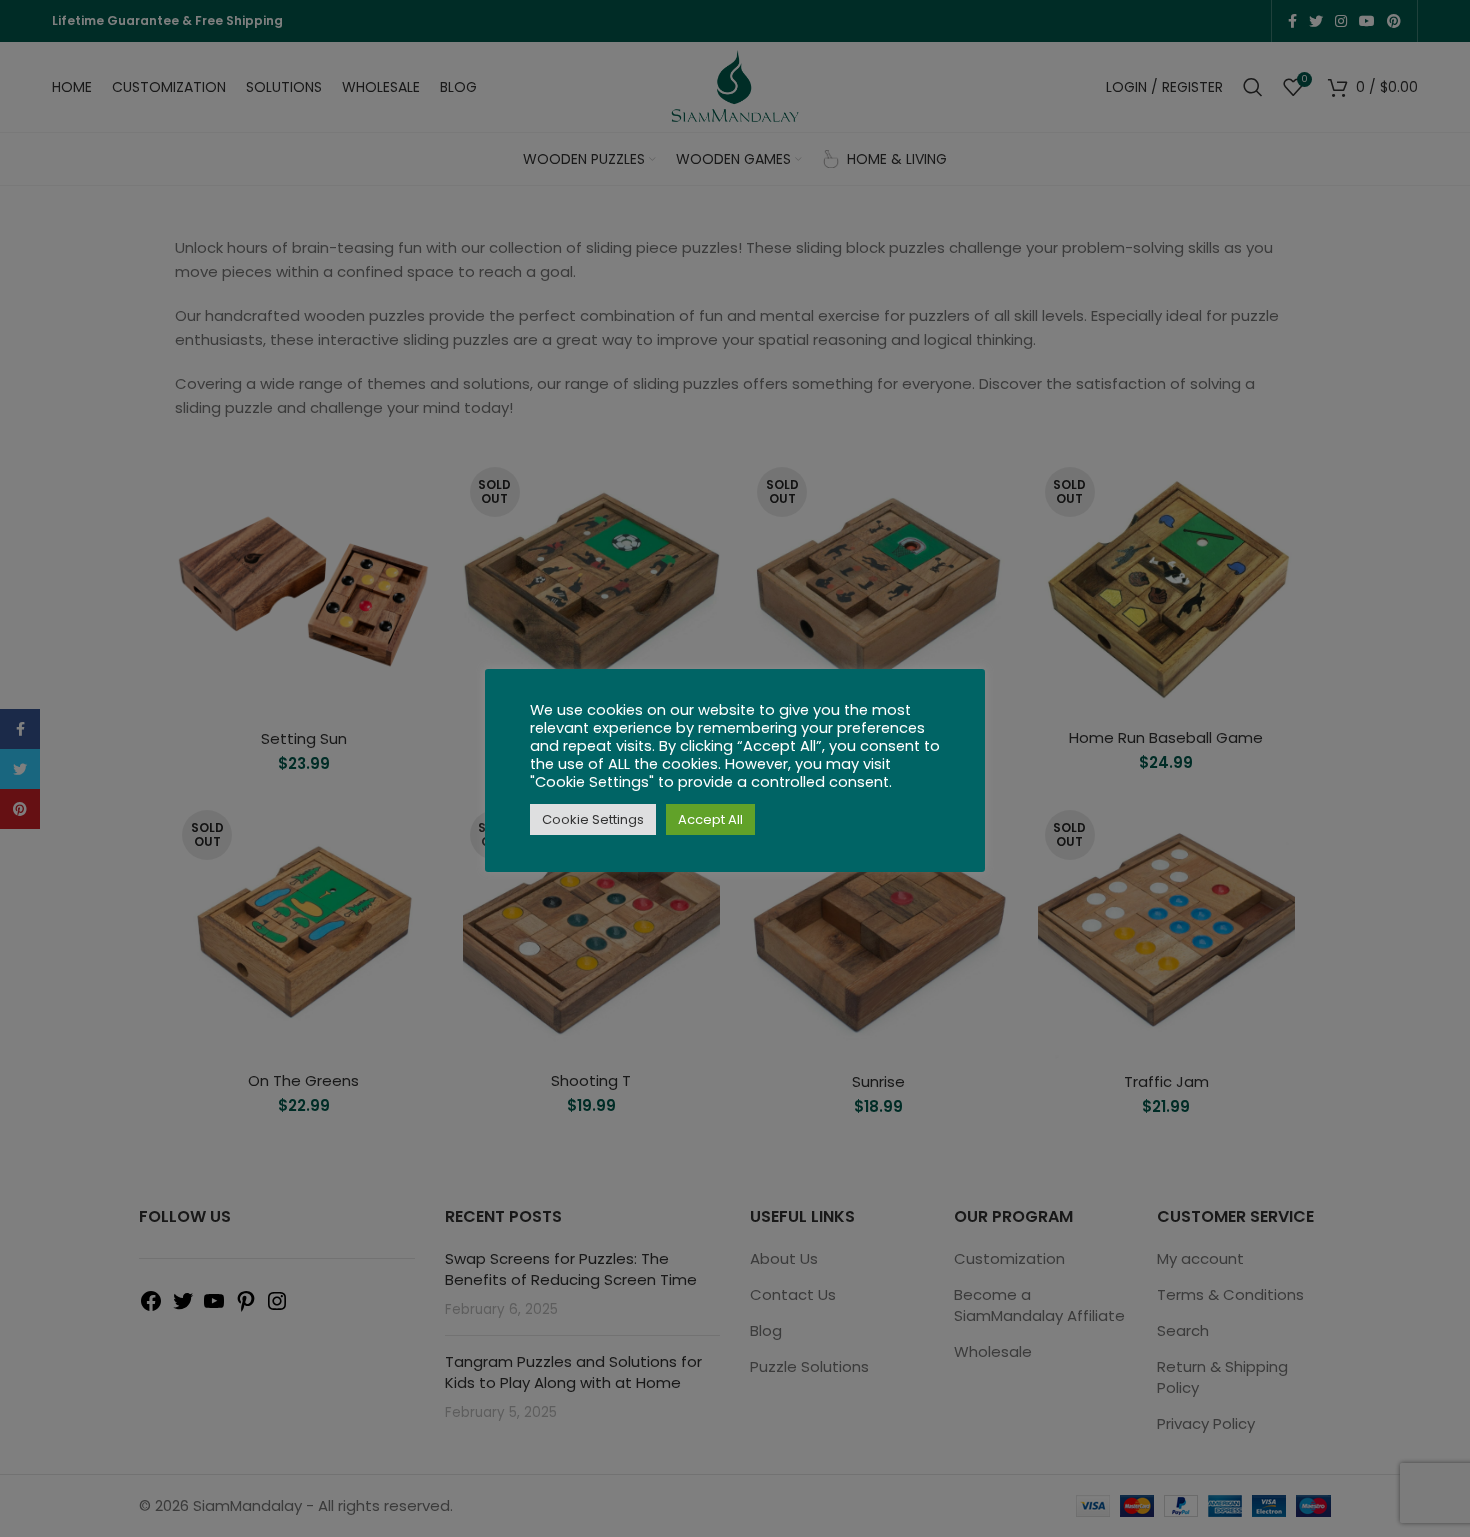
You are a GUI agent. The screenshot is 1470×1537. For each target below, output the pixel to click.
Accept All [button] (710, 819)
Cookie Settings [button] (593, 819)
